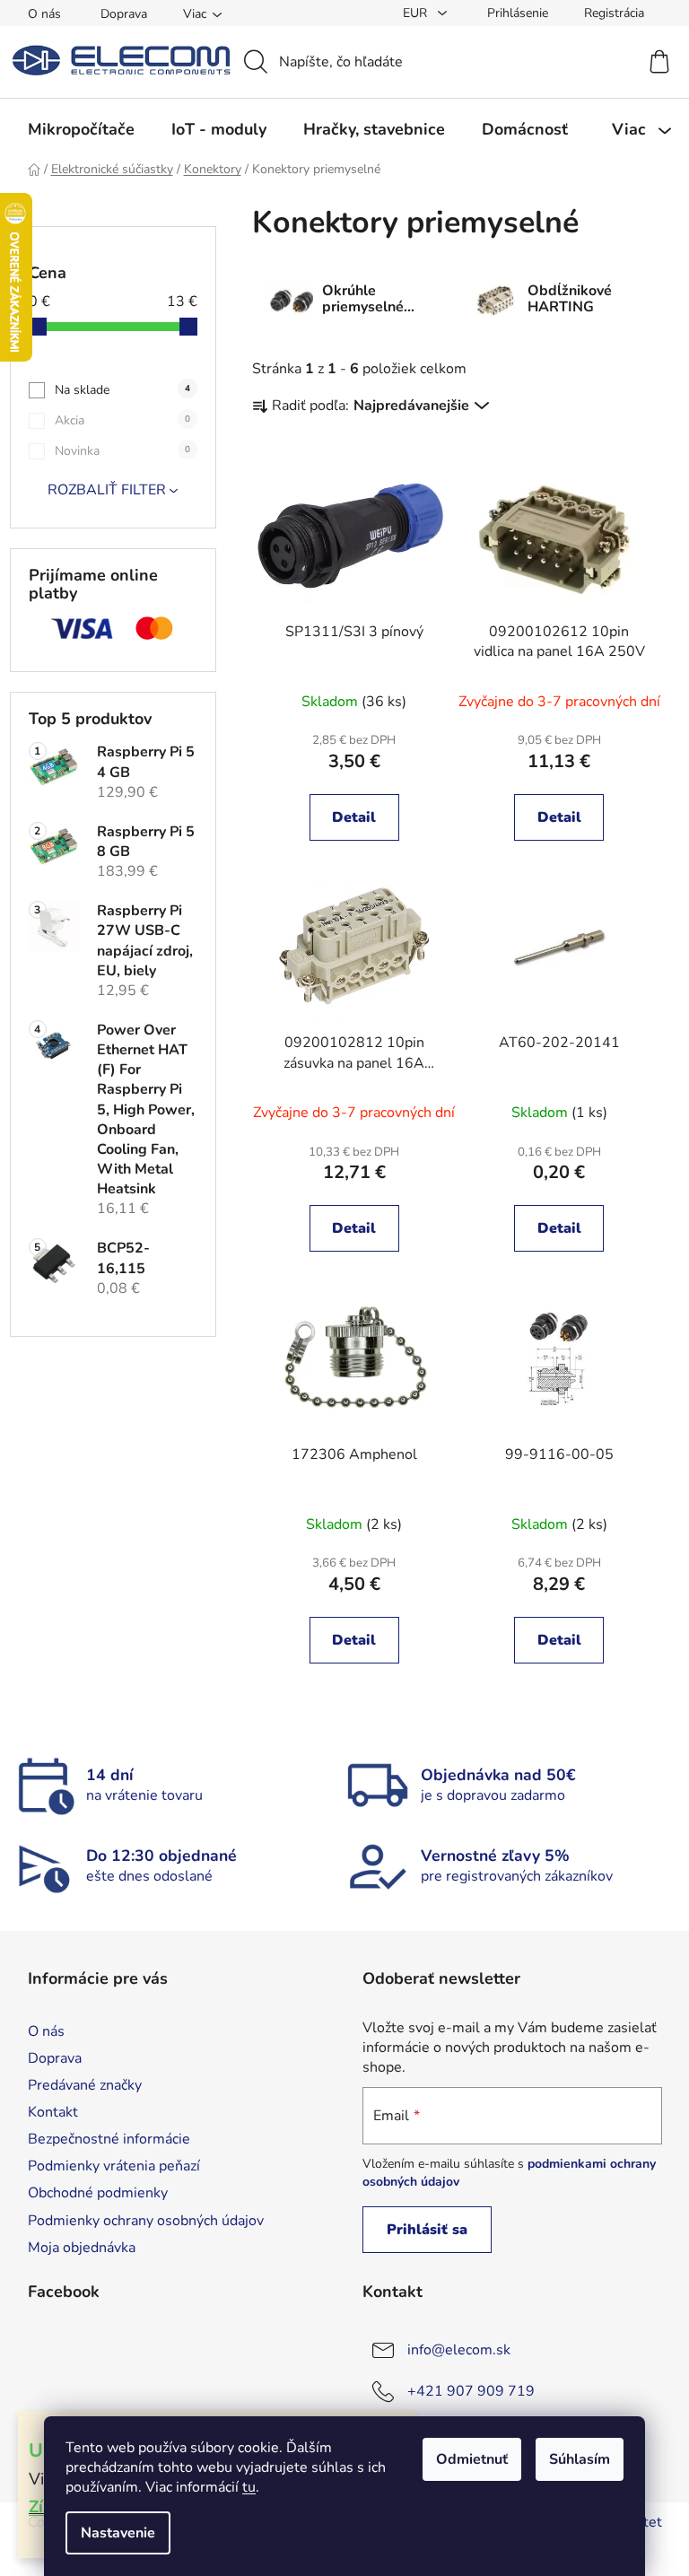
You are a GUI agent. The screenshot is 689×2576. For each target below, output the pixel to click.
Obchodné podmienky (98, 2193)
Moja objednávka (82, 2248)
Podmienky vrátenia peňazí (114, 2166)
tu (249, 2487)
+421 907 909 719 (471, 2391)
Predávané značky (85, 2085)
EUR (417, 13)
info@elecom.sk (459, 2350)
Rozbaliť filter (107, 490)
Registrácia (614, 13)
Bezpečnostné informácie (109, 2139)
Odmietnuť (472, 2459)
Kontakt (53, 2112)
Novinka (122, 451)
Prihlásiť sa (427, 2230)
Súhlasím (580, 2459)
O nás (44, 14)
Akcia (122, 420)
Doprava (124, 14)
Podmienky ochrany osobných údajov (146, 2221)
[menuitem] (81, 129)
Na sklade (122, 390)
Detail (354, 817)
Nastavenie (118, 2533)
